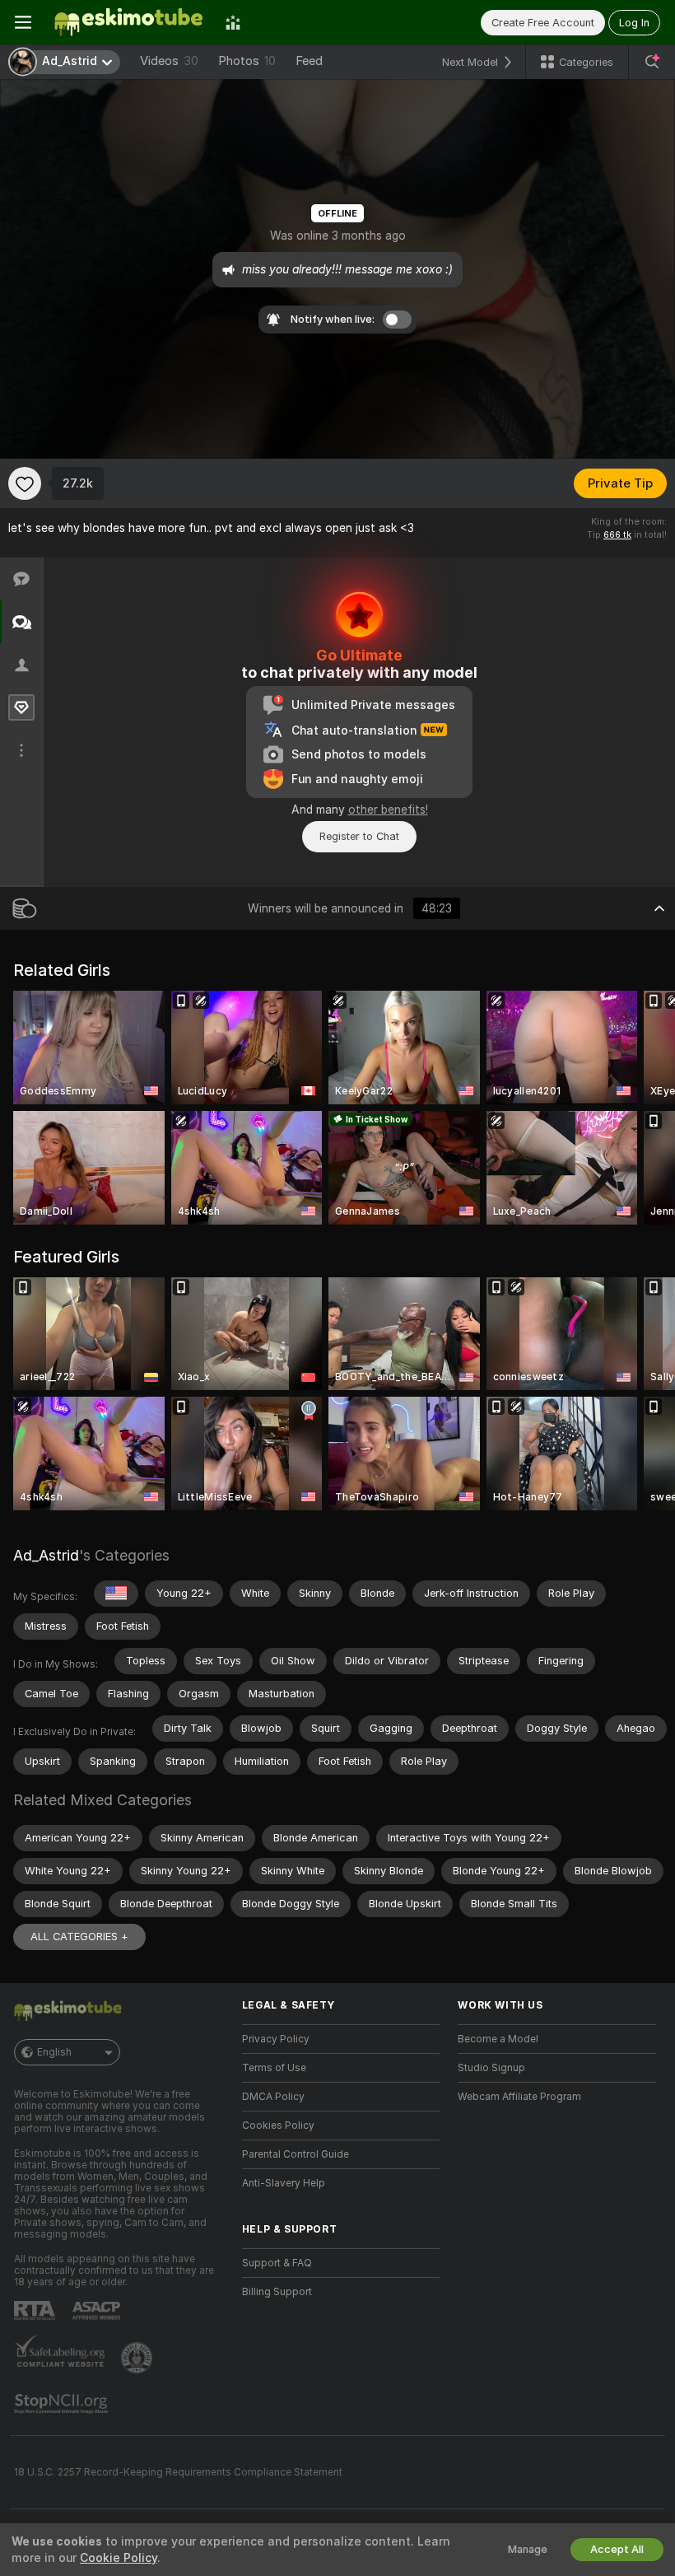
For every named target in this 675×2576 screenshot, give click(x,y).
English (54, 2052)
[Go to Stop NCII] (63, 2404)
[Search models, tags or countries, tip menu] (652, 62)
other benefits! (388, 810)
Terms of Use (274, 2068)
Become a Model (498, 2039)
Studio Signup (491, 2068)
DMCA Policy (273, 2097)
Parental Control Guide (296, 2154)
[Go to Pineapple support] (138, 2358)
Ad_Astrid (46, 1555)
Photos (247, 61)
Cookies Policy (278, 2126)
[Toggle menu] (23, 22)
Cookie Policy (119, 2558)
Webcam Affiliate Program (519, 2097)
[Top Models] (233, 22)
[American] (116, 1594)
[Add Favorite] (25, 483)
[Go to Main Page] (128, 22)
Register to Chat (359, 836)
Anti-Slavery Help (284, 2183)
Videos (169, 61)
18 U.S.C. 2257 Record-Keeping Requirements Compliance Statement (178, 2472)
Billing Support (277, 2292)
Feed (309, 61)
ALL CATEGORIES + (79, 1937)
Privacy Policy (276, 2039)
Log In (634, 23)
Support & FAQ (277, 2263)
